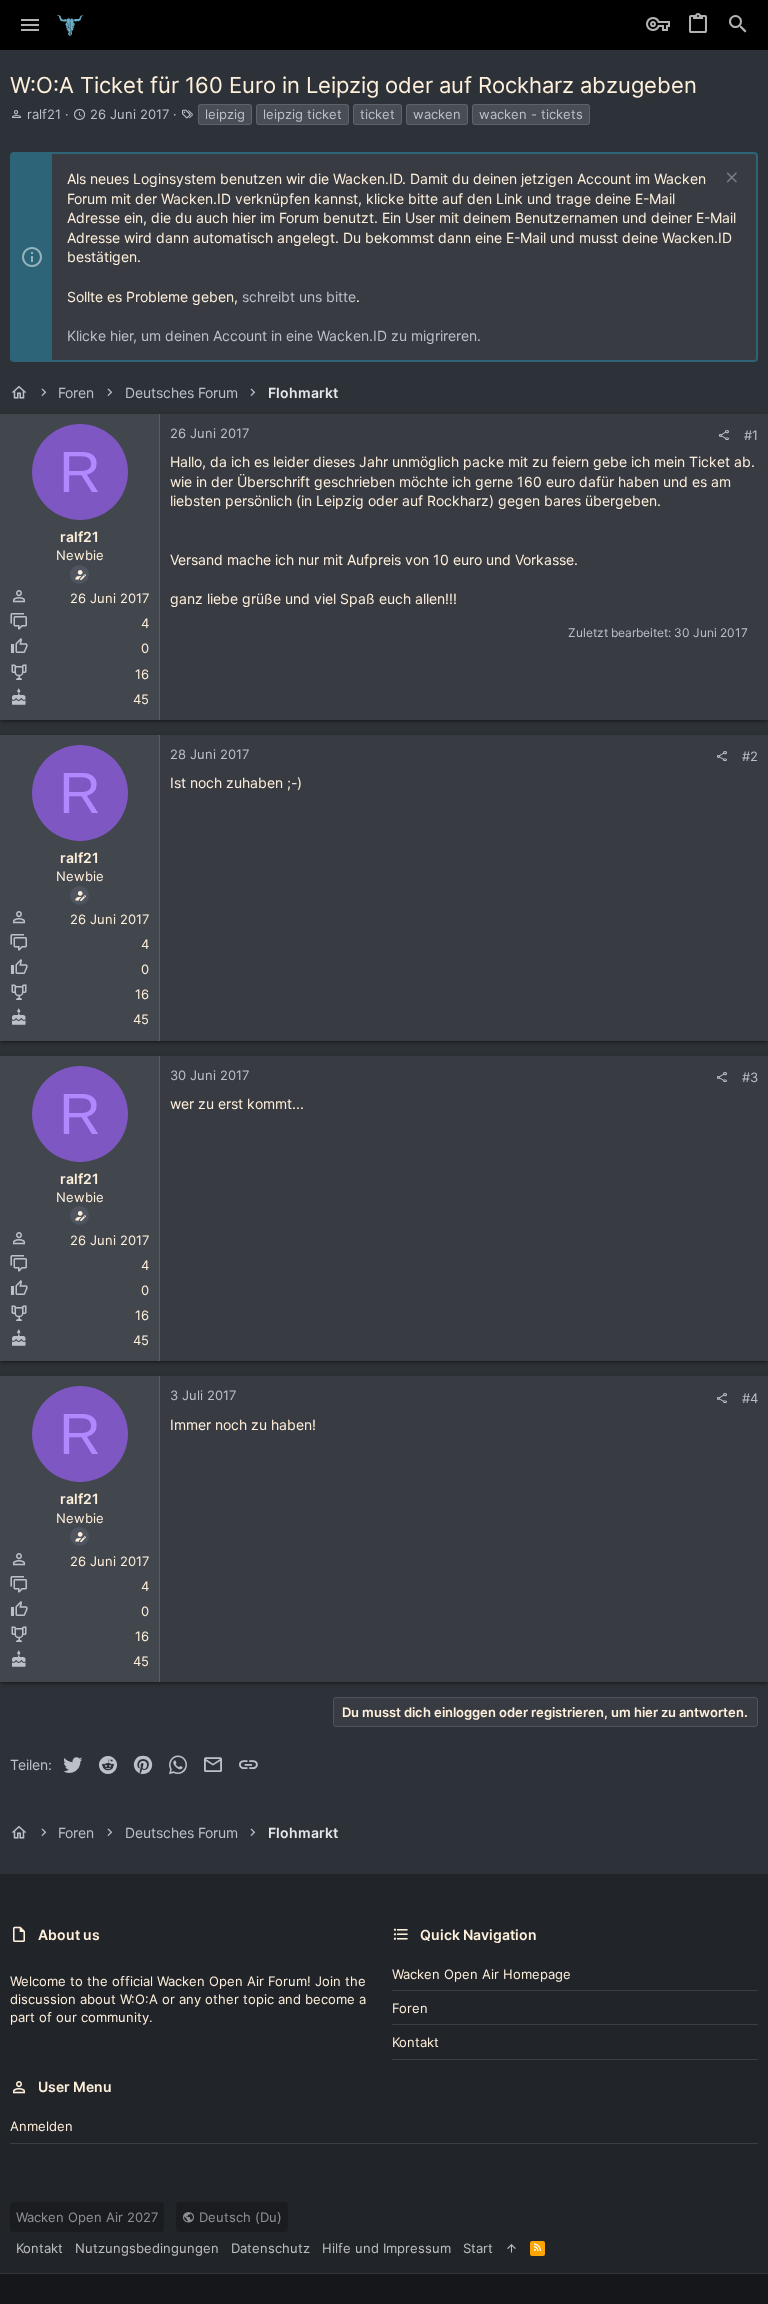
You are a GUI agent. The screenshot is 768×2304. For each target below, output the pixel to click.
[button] (30, 25)
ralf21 (44, 114)
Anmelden (41, 2126)
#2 (750, 756)
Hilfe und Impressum (386, 2248)
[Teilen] (723, 435)
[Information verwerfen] (729, 179)
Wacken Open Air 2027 (87, 2217)
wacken (437, 114)
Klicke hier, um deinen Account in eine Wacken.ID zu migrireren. (274, 335)
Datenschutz (270, 2248)
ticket (377, 114)
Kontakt (415, 2042)
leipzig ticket (302, 114)
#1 (751, 435)
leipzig (225, 114)
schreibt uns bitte (299, 296)
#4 (750, 1398)
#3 (750, 1077)
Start (478, 2248)
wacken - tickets (531, 114)
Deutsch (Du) (238, 2217)
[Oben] (511, 2248)
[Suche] (738, 25)
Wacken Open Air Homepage (481, 1974)
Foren (410, 2008)
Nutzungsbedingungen (147, 2248)
